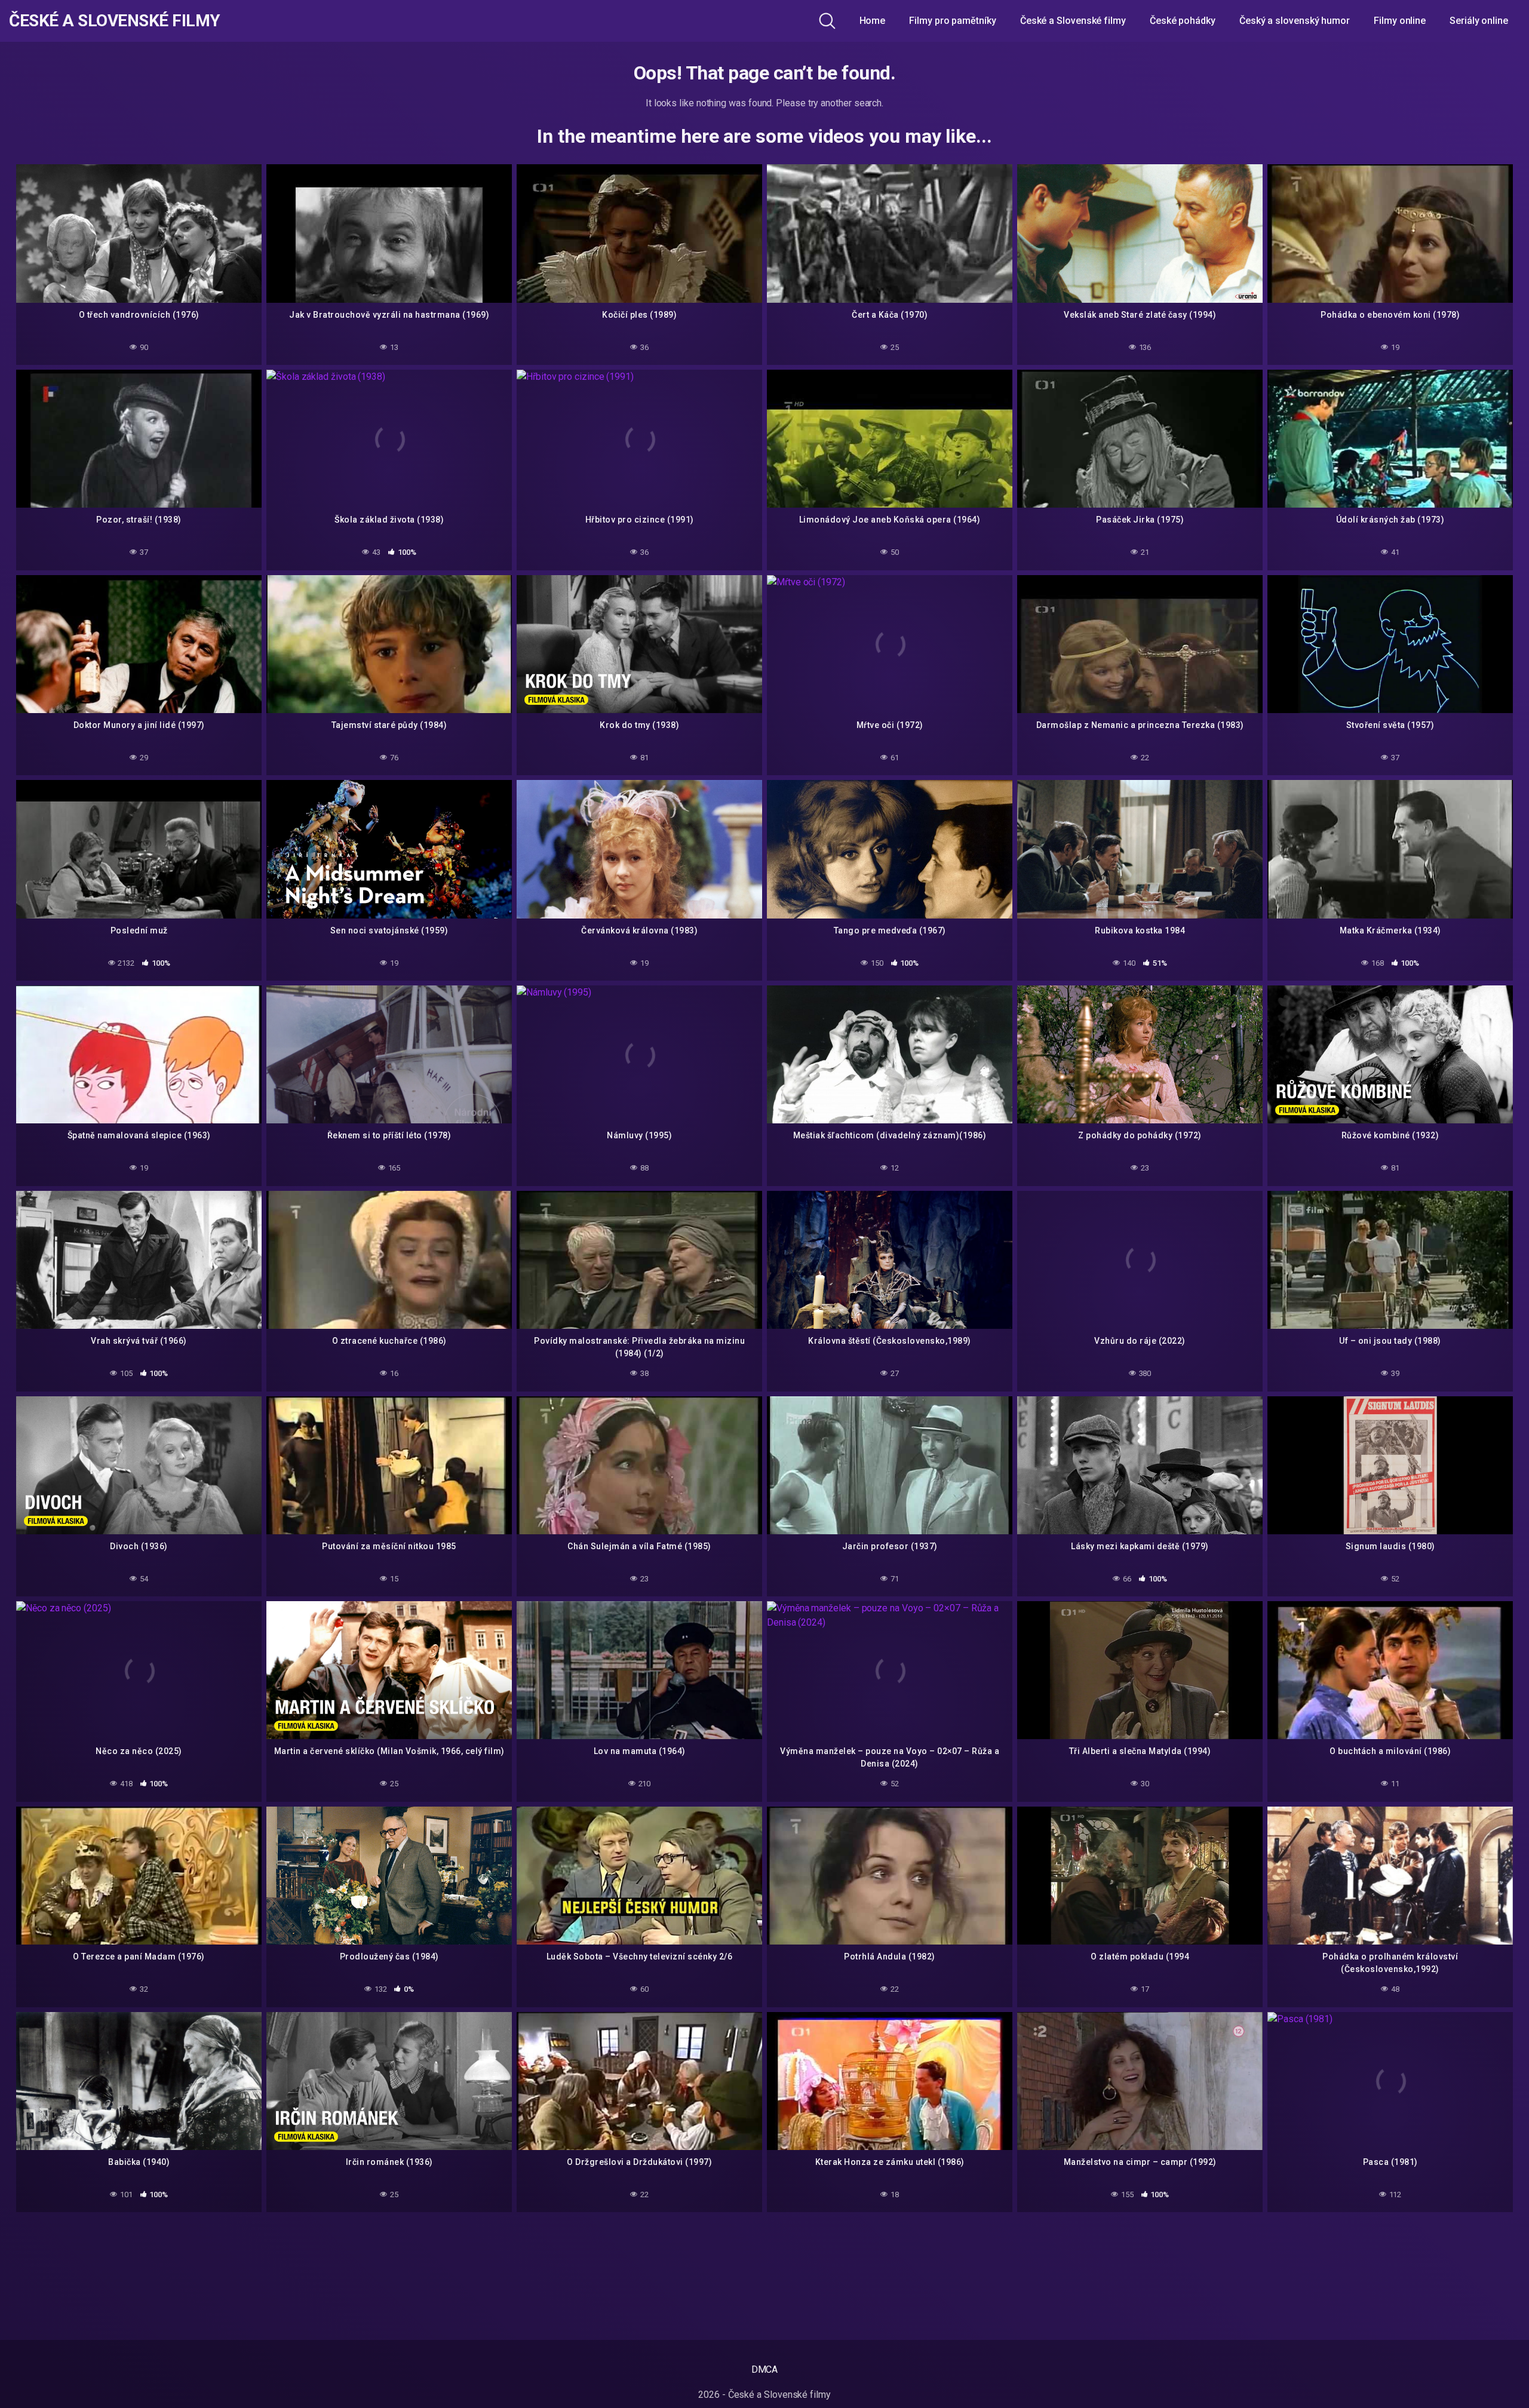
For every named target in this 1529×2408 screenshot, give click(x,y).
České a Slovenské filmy (115, 21)
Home (873, 21)
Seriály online (1479, 21)
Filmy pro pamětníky (952, 21)
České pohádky (1183, 21)
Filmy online (1400, 21)
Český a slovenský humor (1295, 21)
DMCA (765, 2369)
